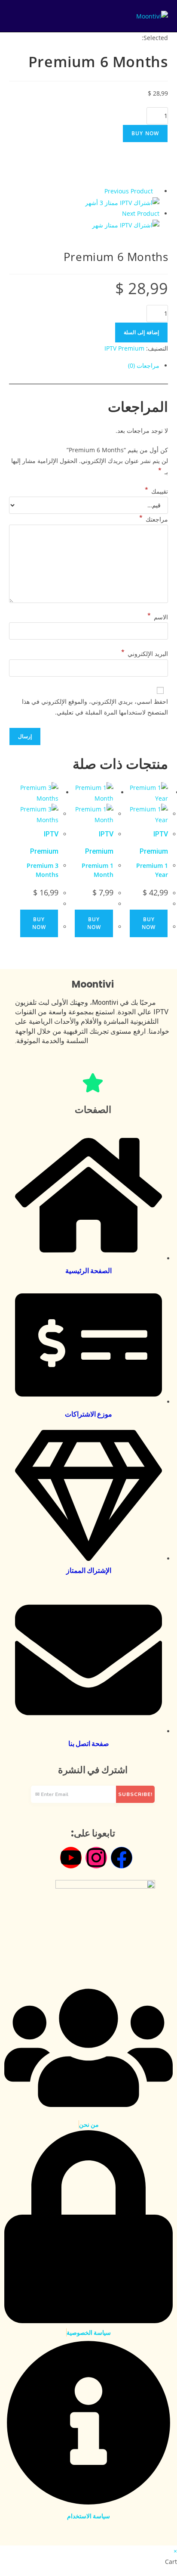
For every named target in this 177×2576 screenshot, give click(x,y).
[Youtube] (71, 1858)
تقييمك (156, 489)
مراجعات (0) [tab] (144, 365)
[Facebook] (122, 1858)
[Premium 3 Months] (122, 202)
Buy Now (145, 133)
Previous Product (129, 191)
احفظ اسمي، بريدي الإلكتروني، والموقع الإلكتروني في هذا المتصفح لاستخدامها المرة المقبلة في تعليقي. (95, 707)
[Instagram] (96, 1858)
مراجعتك (154, 517)
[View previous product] (157, 191)
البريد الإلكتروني (145, 652)
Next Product (141, 213)
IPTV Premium (124, 348)
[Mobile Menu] (13, 16)
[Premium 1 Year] (126, 224)
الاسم (158, 615)
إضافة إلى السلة (141, 332)
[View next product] (118, 213)
